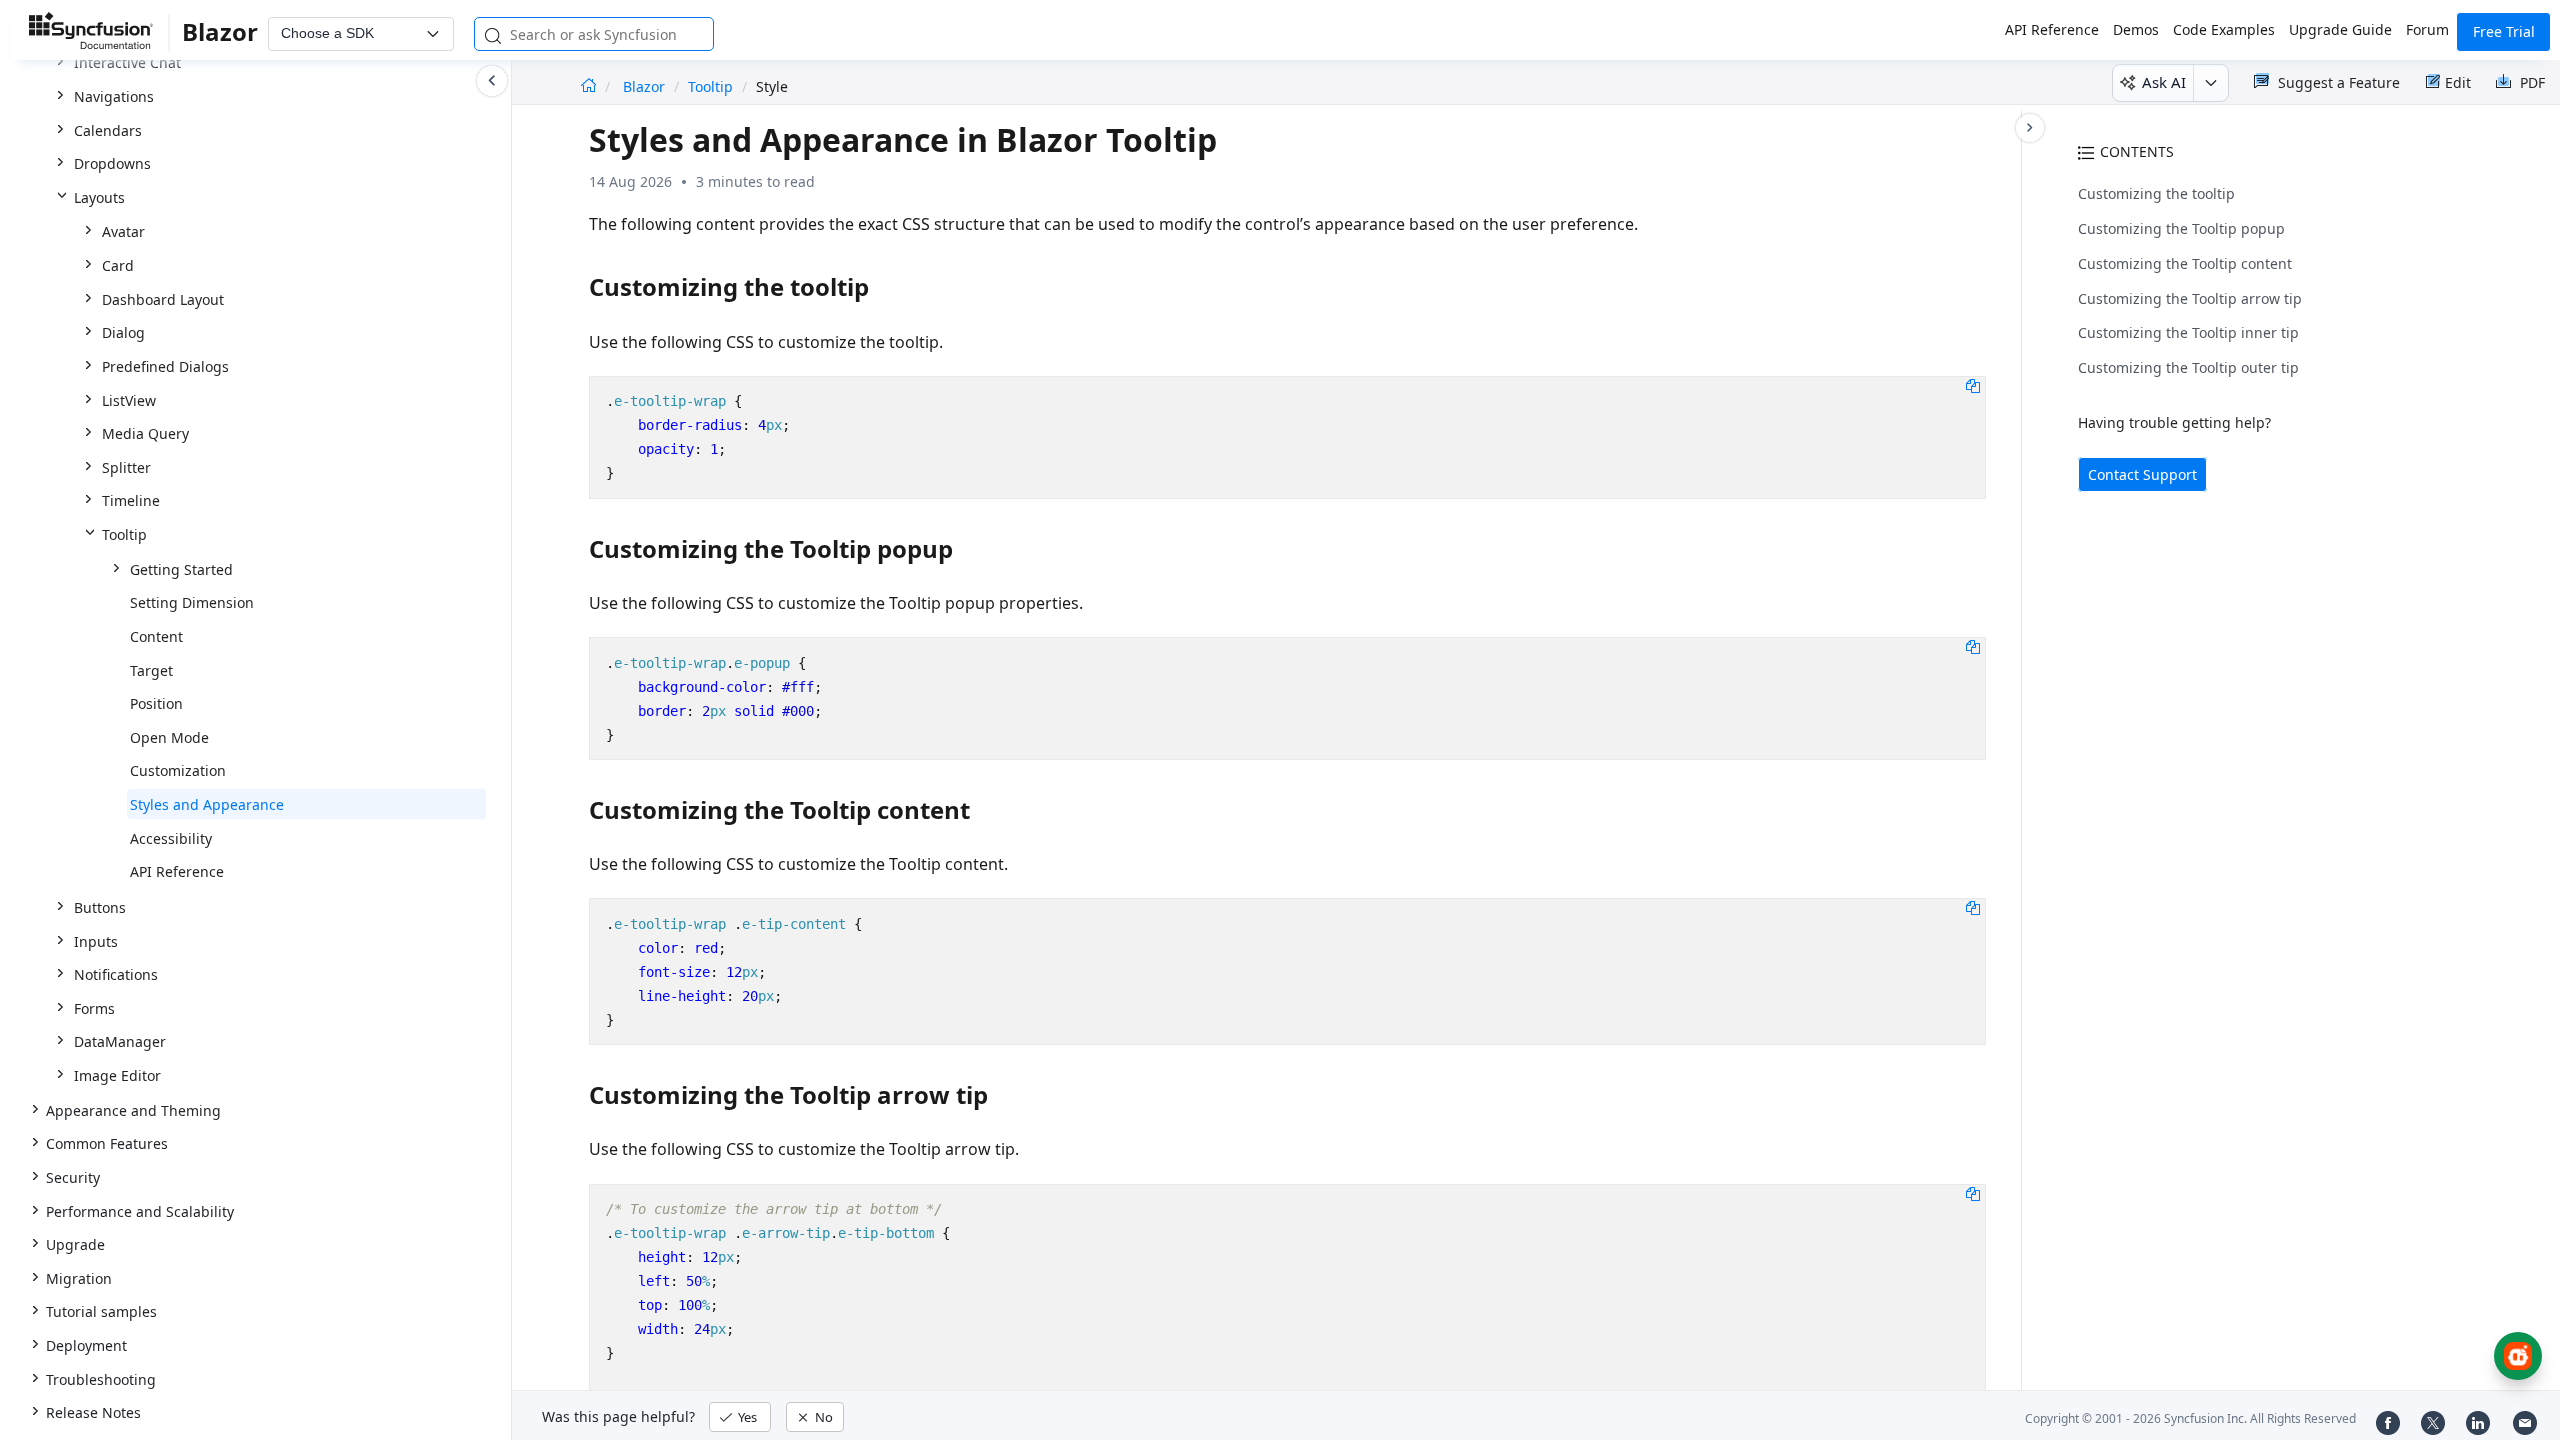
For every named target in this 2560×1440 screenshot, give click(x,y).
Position (156, 703)
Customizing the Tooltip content (2185, 263)
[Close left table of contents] (492, 81)
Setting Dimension (192, 602)
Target (151, 670)
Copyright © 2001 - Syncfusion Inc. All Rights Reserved (2190, 1418)
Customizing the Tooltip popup (2181, 228)
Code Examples (2224, 29)
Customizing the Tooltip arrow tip (2190, 298)
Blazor (646, 86)
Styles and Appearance (207, 804)
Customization (178, 770)
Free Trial (2504, 31)
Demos (2136, 29)
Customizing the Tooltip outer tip (2188, 367)
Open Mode (169, 737)
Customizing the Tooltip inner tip (2188, 332)
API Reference (2052, 29)
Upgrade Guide (2340, 29)
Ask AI (2164, 82)
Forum (2427, 29)
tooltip (710, 86)
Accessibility (171, 838)
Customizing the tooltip (2156, 193)
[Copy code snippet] (1973, 385)
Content (156, 636)
